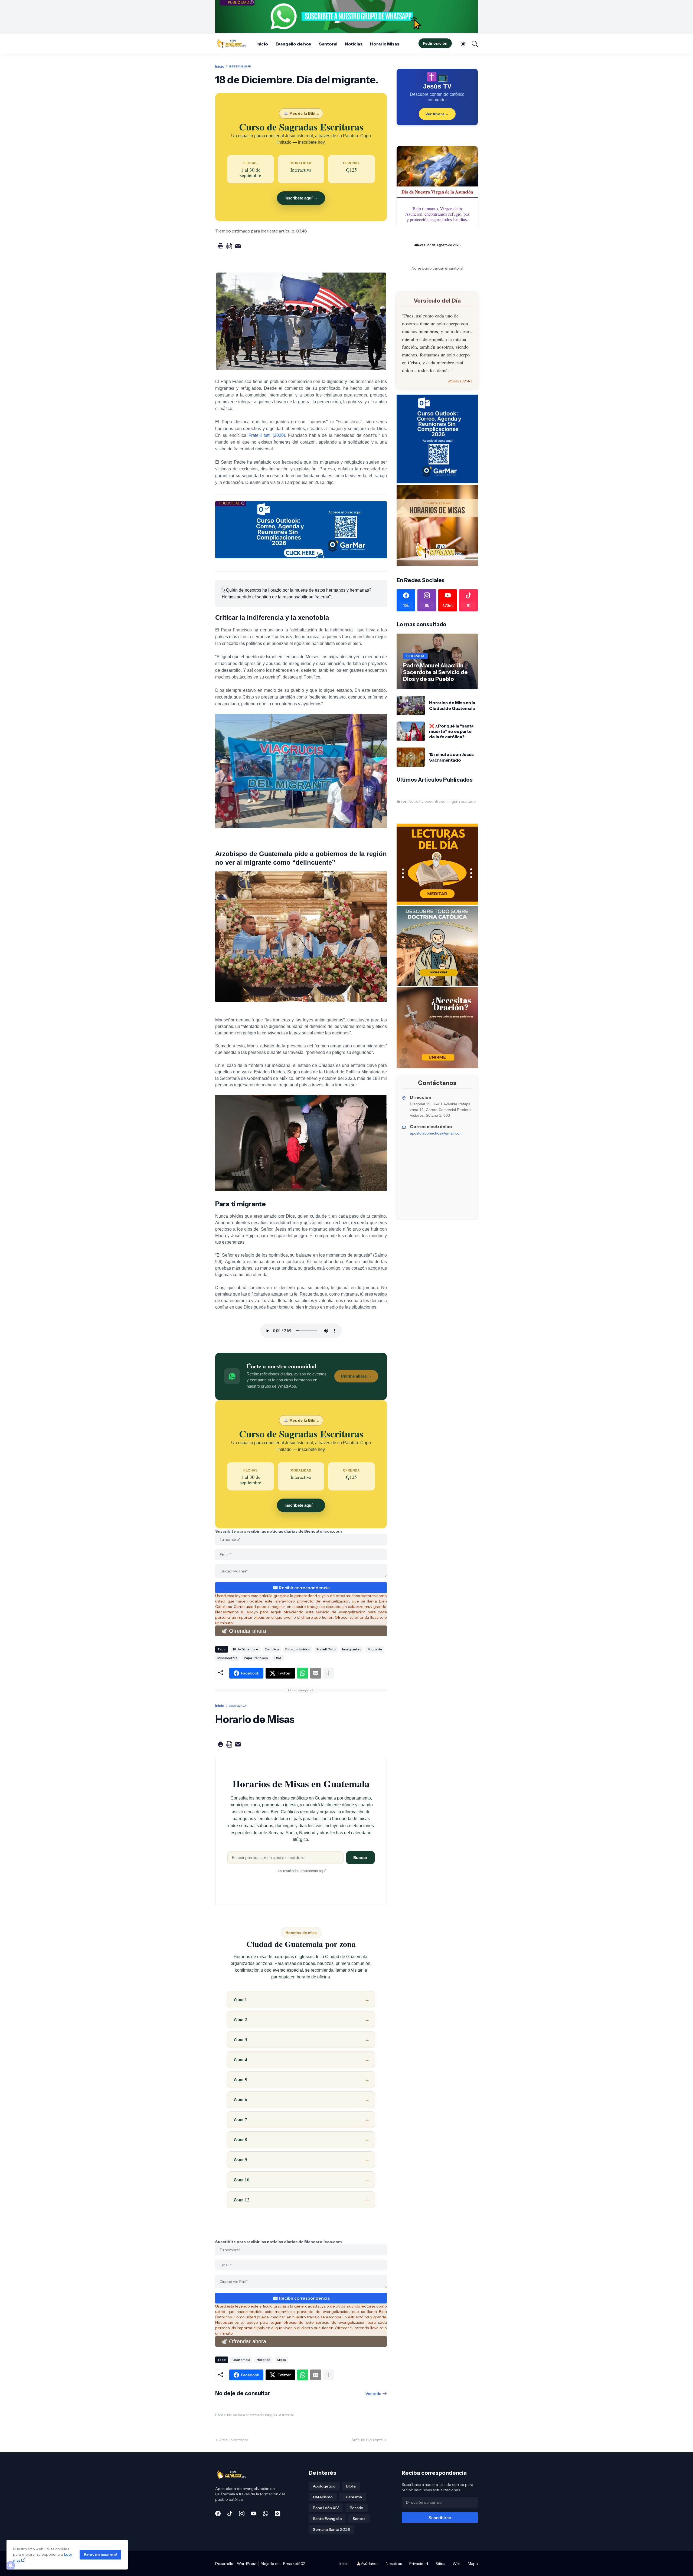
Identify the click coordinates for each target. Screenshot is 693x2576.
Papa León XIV (326, 2508)
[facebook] (218, 2513)
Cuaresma (353, 2497)
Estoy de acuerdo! (100, 2555)
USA (278, 1658)
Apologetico (324, 2486)
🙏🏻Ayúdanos (367, 2564)
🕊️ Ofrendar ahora (243, 1631)
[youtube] (254, 2513)
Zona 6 (240, 2100)
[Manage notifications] (11, 2565)
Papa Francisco (256, 1658)
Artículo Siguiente (367, 2440)
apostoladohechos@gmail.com (436, 1133)
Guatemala (237, 1706)
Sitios (440, 2564)
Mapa (473, 2564)
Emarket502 (294, 2564)
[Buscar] (472, 44)
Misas (281, 2360)
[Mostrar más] (329, 1673)
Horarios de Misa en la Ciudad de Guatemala (452, 705)
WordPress (247, 2564)
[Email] (316, 1673)
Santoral (328, 44)
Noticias (354, 44)
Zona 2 (240, 2019)
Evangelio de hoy (294, 44)
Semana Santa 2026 (331, 2529)
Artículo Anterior (234, 2440)
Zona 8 (240, 2140)
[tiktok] (230, 2513)
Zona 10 (241, 2180)
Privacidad (419, 2564)
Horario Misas (385, 44)
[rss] (277, 2513)
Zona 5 (240, 2080)
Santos (359, 2519)
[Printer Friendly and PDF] (229, 250)
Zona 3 (240, 2039)
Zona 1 (240, 1999)
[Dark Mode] (460, 44)
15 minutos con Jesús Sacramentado (451, 757)
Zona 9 (240, 2160)
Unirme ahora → (356, 1376)
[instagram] (242, 2513)
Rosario (357, 2508)
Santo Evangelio (327, 2519)
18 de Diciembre (240, 66)
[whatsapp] (266, 2513)
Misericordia (227, 1658)
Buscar (360, 1858)
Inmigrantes (352, 1649)
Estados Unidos (298, 1649)
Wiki (456, 2564)
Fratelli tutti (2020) (267, 435)
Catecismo (323, 2497)
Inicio (262, 44)
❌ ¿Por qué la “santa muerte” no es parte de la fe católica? (451, 731)
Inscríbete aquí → (301, 198)
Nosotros (394, 2564)
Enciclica (272, 1649)
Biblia (351, 2486)
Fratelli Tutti (326, 1649)
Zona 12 (241, 2200)
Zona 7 (240, 2120)
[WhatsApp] (303, 1673)
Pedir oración (435, 43)
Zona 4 (240, 2059)
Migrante (375, 1649)
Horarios (264, 2360)
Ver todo (373, 2394)
